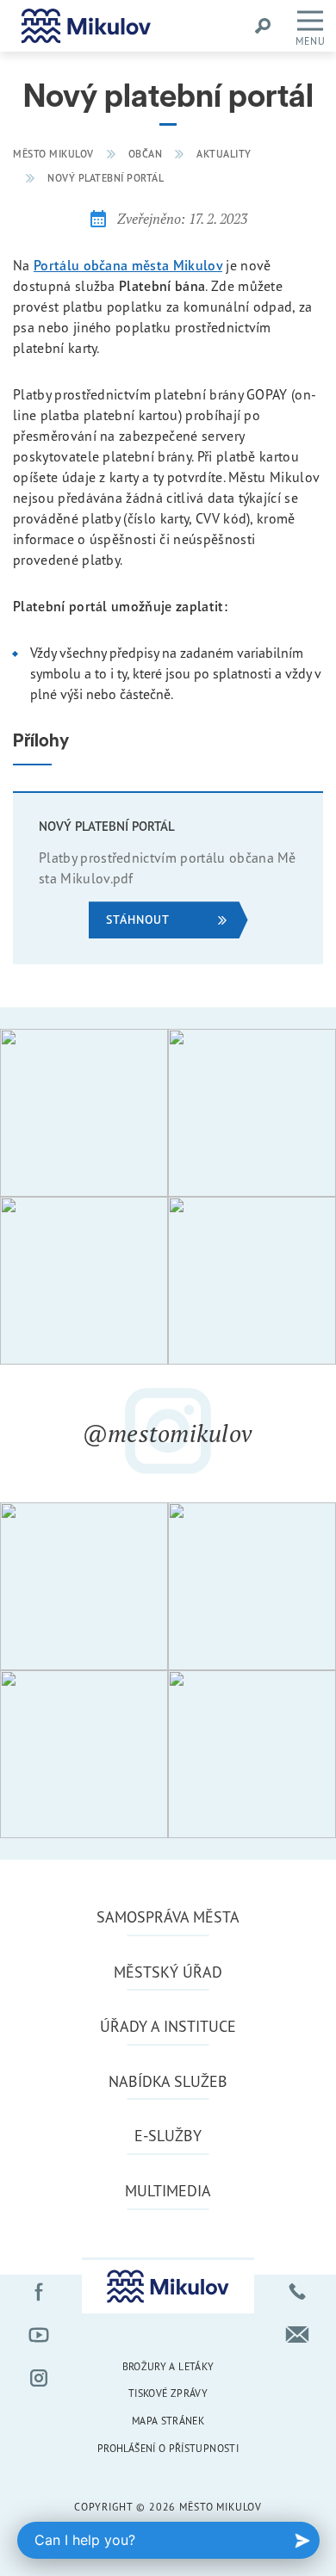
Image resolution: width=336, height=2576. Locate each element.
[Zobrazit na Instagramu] (84, 1113)
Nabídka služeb (168, 2081)
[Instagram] (39, 2378)
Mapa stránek (168, 2421)
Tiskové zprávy (168, 2393)
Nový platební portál (106, 178)
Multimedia (168, 2190)
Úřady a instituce (168, 2026)
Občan (146, 154)
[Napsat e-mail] (297, 2335)
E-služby (168, 2135)
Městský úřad (168, 1972)
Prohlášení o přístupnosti (168, 2448)
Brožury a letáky (168, 2366)
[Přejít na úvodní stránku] (86, 26)
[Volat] (297, 2292)
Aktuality (224, 154)
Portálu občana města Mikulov (128, 265)
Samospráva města (168, 1917)
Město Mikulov (53, 154)
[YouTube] (39, 2335)
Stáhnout (138, 920)
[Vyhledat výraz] (263, 26)
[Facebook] (39, 2292)
